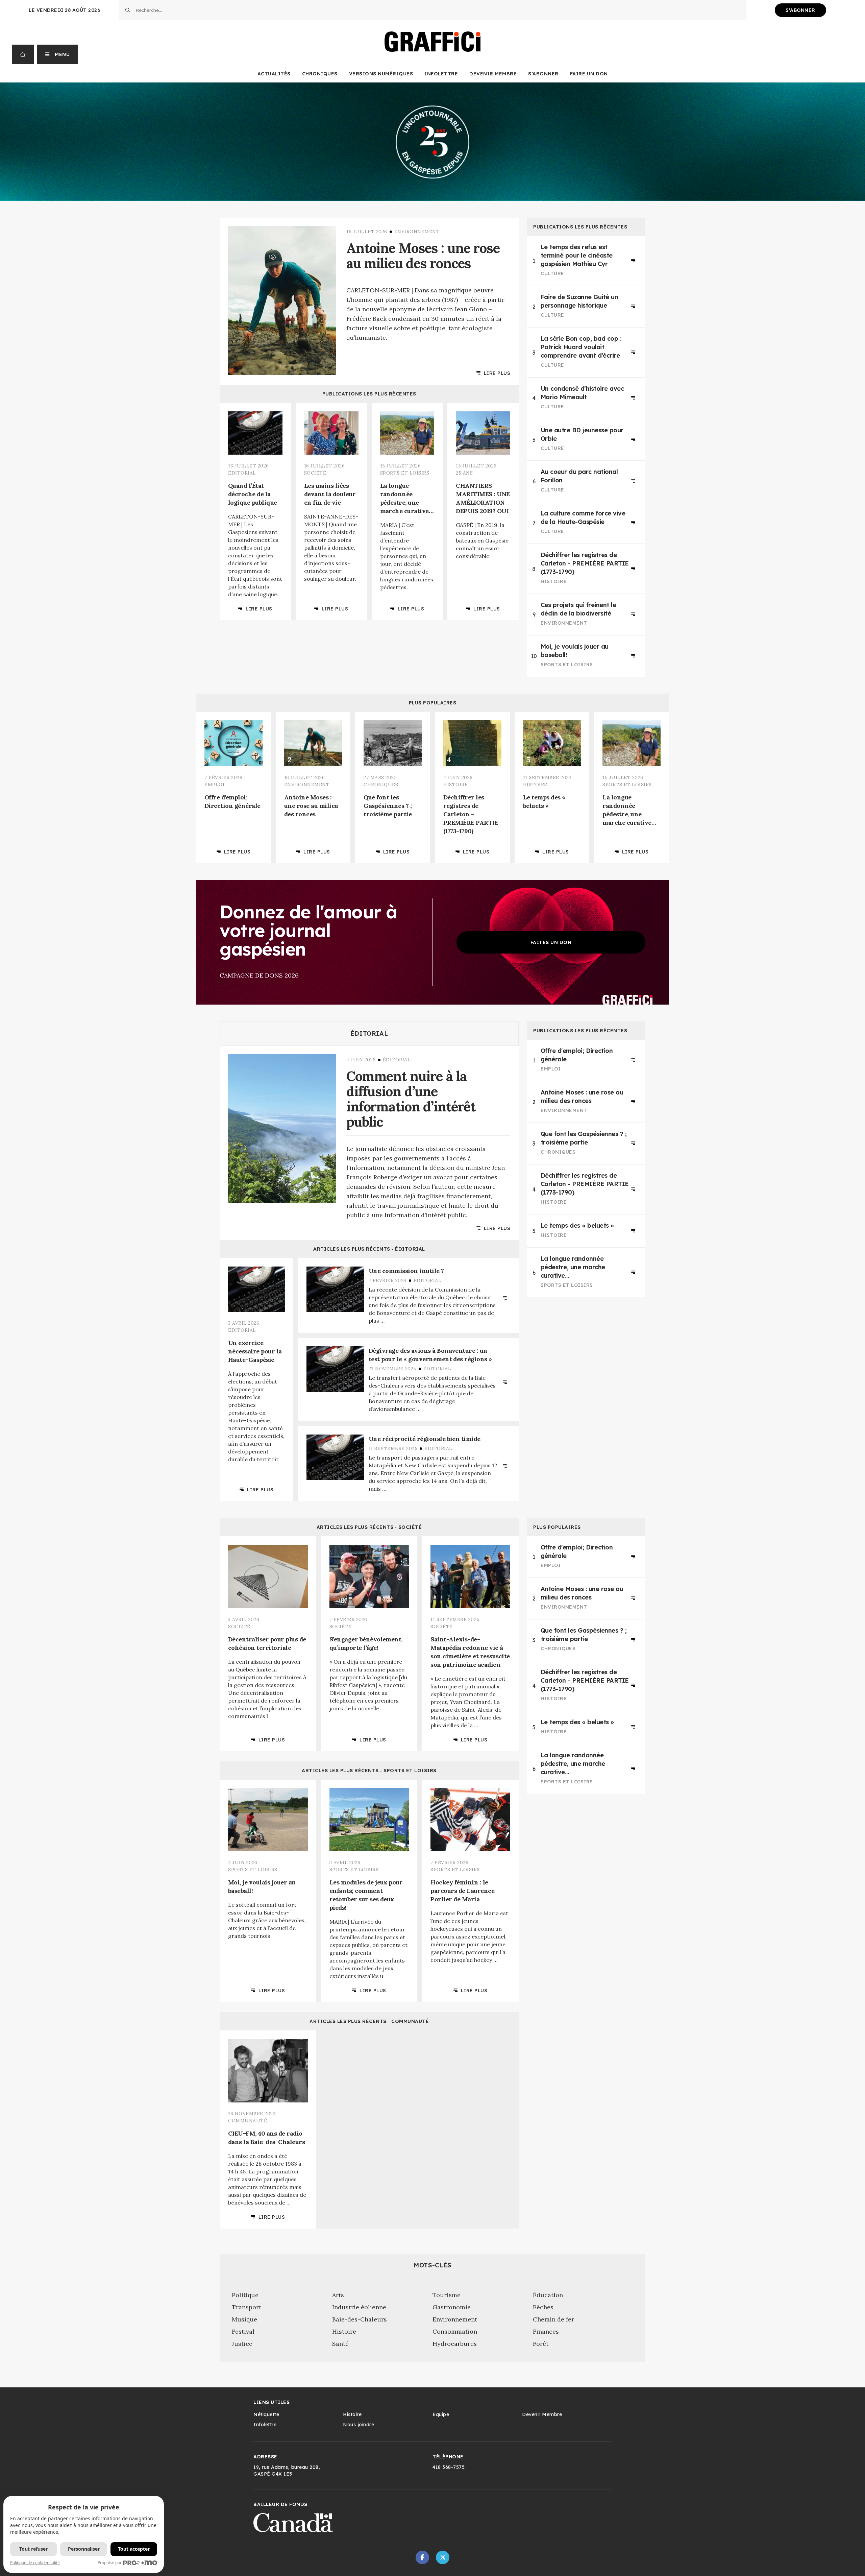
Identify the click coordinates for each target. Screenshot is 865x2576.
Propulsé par (110, 2563)
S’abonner (543, 74)
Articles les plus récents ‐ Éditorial (369, 1249)
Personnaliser (84, 2549)
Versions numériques (381, 74)
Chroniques (320, 74)
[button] (58, 54)
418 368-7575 (449, 2467)
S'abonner (800, 10)
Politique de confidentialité (35, 2563)
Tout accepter (134, 2549)
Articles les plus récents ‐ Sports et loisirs (369, 1771)
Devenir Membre (493, 74)
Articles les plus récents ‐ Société (369, 1527)
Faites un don (551, 942)
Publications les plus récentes (369, 394)
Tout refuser (33, 2549)
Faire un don (589, 74)
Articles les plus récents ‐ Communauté (369, 2021)
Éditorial (369, 1034)
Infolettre (441, 74)
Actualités (274, 74)
